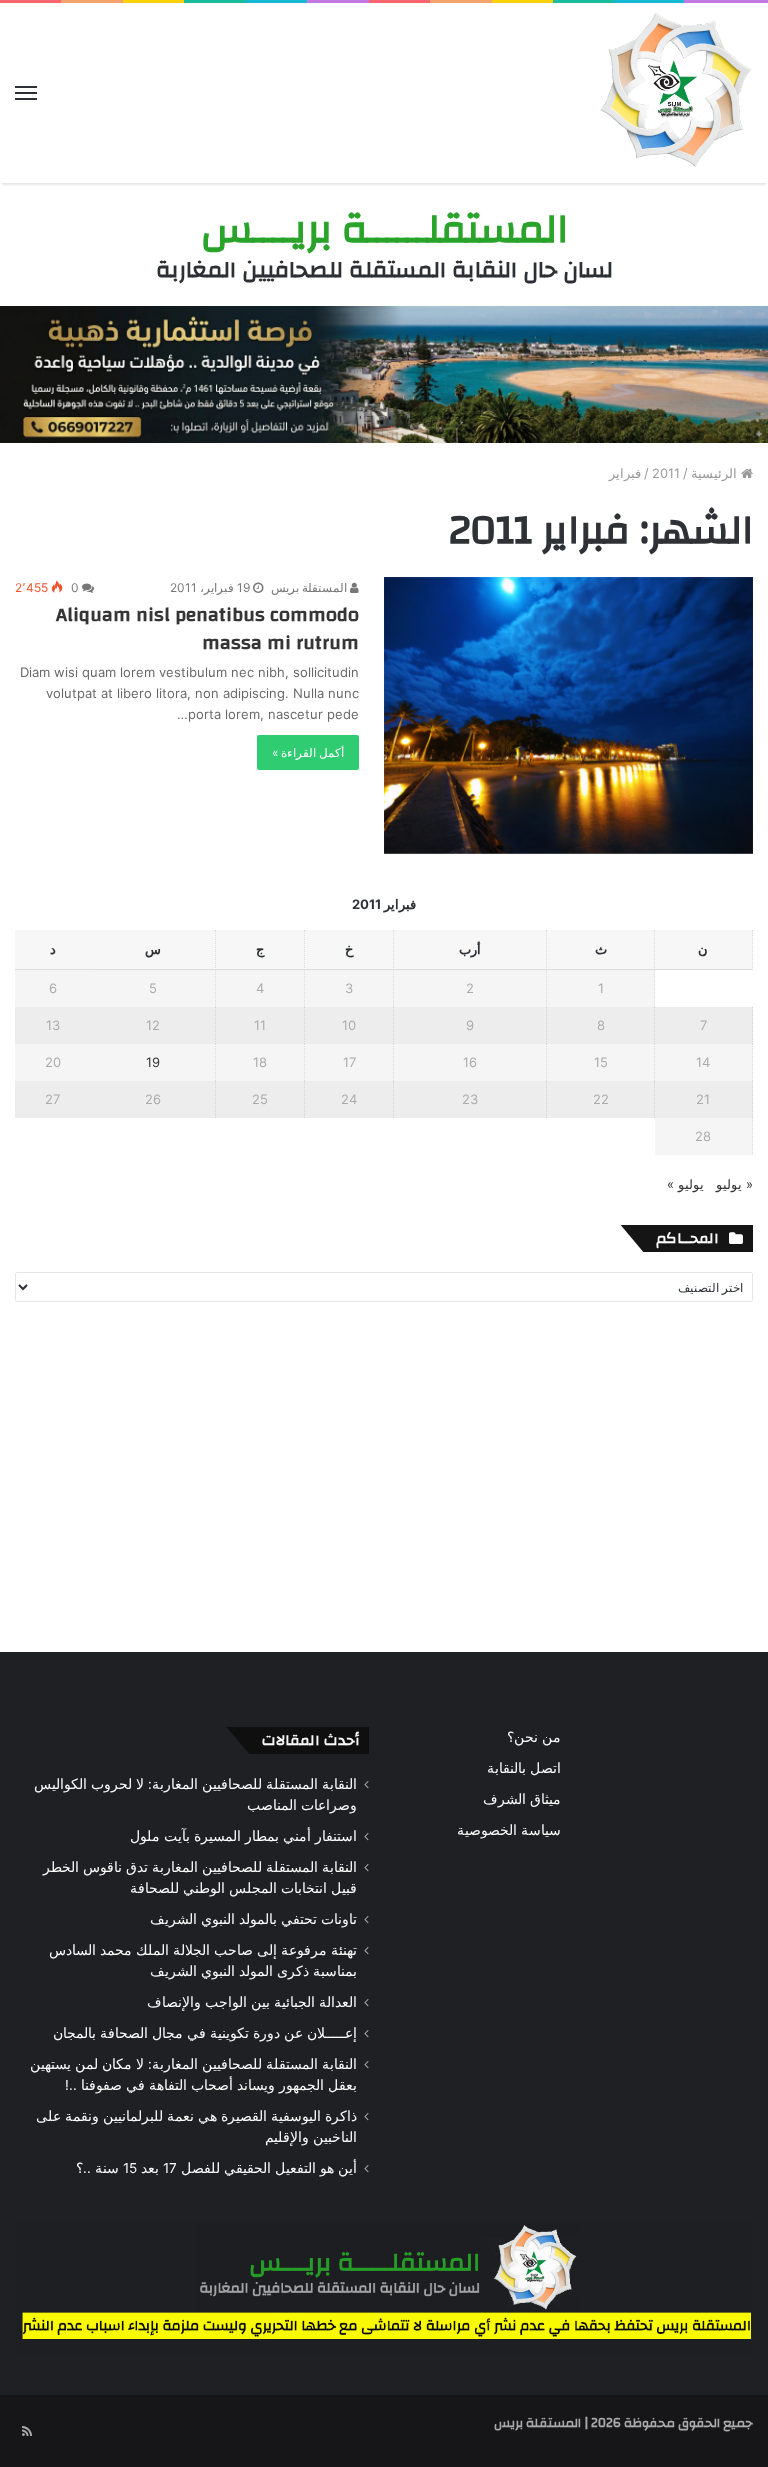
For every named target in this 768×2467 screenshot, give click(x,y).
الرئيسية (716, 473)
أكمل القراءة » (308, 752)
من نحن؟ (534, 1737)
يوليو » (685, 1184)
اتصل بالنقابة (524, 1768)
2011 (666, 473)
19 (153, 1062)
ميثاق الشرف (522, 1799)
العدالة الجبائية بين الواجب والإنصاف (252, 2002)
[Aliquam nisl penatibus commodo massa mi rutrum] (568, 715)
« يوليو (734, 1184)
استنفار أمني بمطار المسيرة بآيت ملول (243, 1836)
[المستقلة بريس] (673, 93)
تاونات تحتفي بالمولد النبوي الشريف (253, 1919)
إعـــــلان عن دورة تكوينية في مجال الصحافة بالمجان (205, 2033)
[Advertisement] (384, 1482)
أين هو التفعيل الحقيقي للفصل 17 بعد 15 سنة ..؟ (216, 2168)
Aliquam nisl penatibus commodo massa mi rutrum (207, 628)
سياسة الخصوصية (509, 1830)
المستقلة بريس (310, 587)
